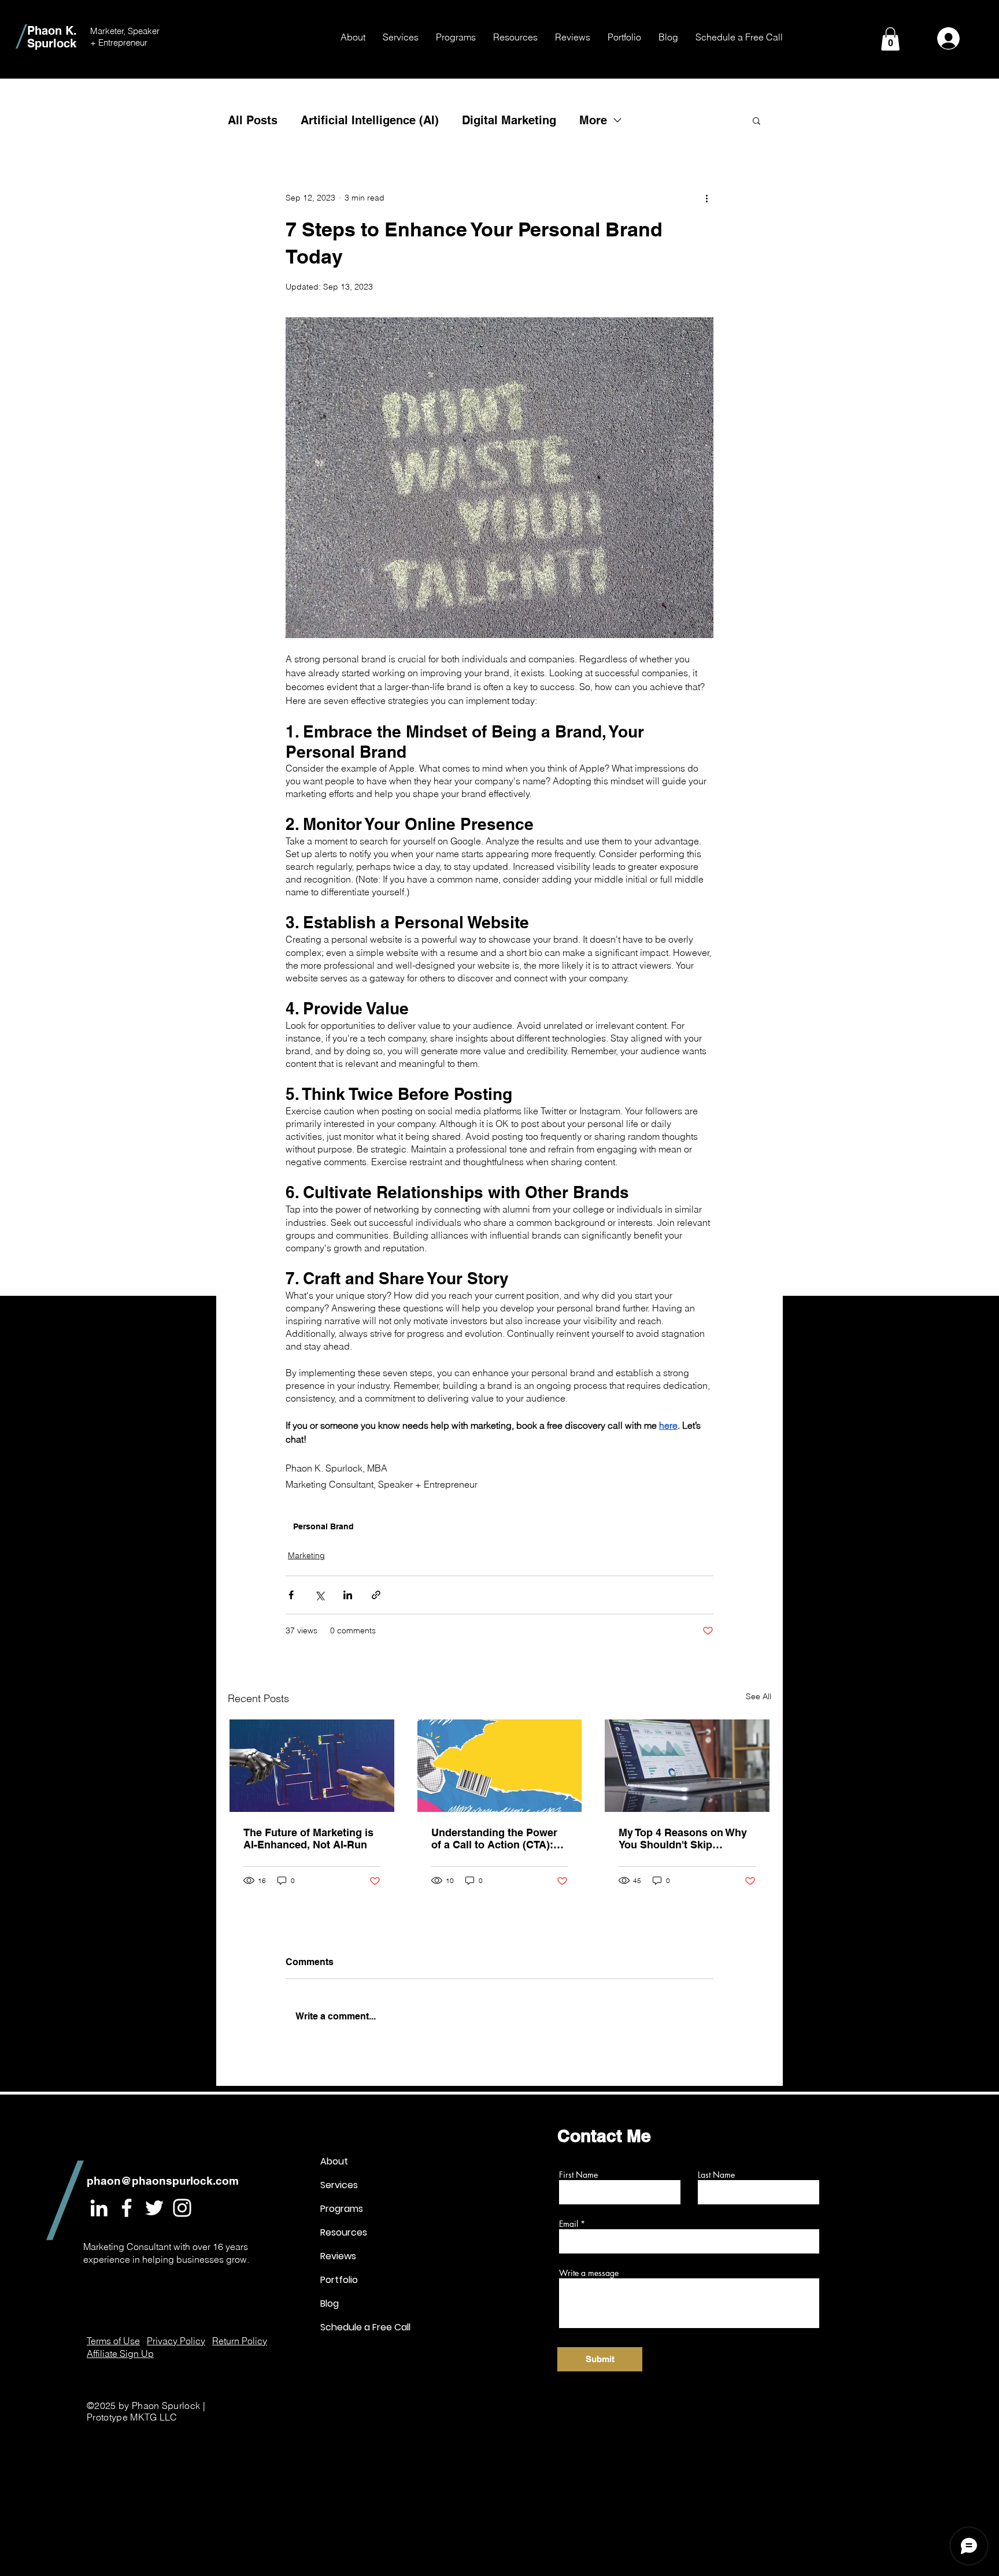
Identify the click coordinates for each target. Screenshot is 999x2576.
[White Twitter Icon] (154, 2208)
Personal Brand (323, 1526)
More (593, 120)
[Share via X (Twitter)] (319, 1595)
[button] (401, 37)
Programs (342, 2209)
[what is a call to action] (500, 1766)
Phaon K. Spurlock (52, 37)
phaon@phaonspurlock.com (163, 2181)
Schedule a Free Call (361, 2327)
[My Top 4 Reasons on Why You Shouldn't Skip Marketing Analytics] (687, 1766)
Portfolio (339, 2280)
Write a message (589, 2273)
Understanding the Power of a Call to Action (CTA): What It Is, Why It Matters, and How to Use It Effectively (494, 1839)
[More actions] (706, 198)
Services (339, 2185)
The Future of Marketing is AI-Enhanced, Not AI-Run (308, 1839)
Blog (330, 2303)
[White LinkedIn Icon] (99, 2208)
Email (569, 2224)
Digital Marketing (509, 120)
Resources (344, 2232)
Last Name (716, 2175)
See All (758, 1696)
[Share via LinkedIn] (348, 1595)
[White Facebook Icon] (127, 2208)
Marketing (306, 1555)
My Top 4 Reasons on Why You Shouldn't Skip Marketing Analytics (683, 1839)
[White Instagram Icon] (182, 2208)
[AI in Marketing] (312, 1766)
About (334, 2161)
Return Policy (240, 2341)
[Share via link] (376, 1595)
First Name (578, 2175)
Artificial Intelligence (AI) (370, 120)
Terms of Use (113, 2341)
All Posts (253, 120)
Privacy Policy (176, 2341)
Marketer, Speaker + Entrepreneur (125, 37)
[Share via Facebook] (291, 1595)
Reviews (338, 2256)
